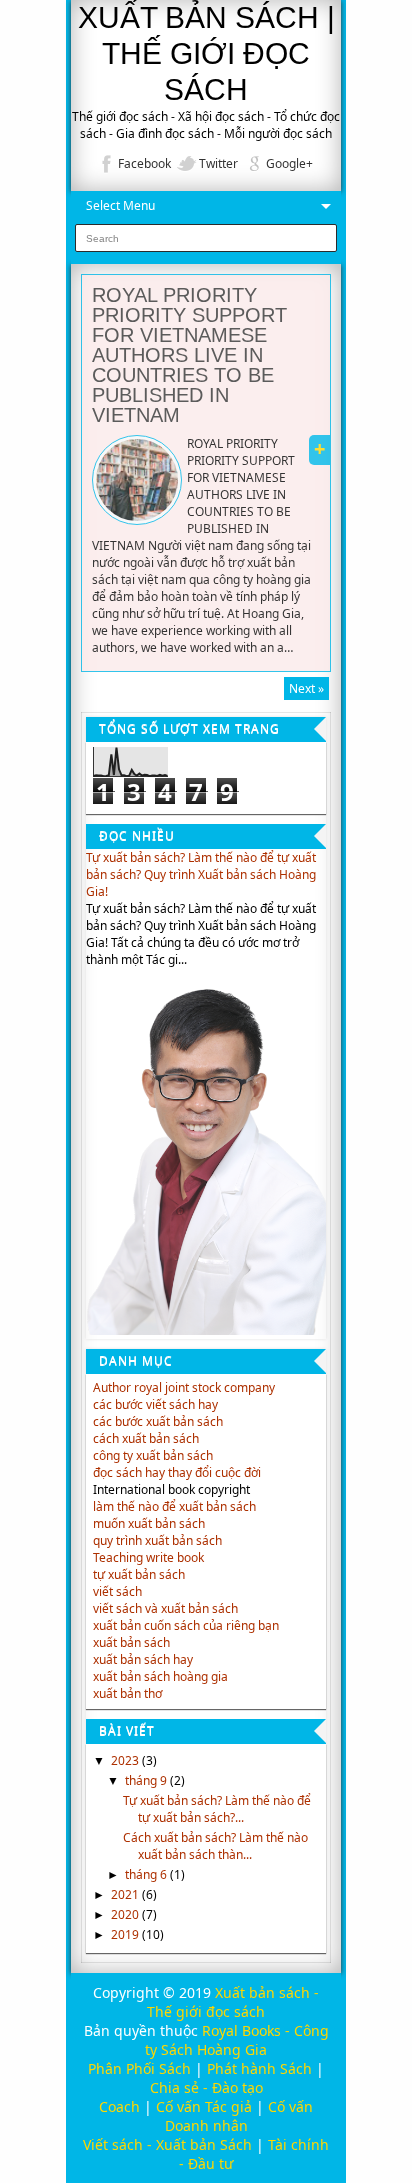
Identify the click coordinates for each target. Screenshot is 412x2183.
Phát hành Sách (259, 2068)
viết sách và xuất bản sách (165, 1608)
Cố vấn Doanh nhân (239, 2116)
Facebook (144, 163)
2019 (126, 1934)
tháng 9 (147, 1780)
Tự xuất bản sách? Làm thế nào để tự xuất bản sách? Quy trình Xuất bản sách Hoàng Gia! (201, 874)
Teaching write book (148, 1557)
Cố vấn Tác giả (204, 2106)
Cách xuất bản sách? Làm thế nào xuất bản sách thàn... (215, 1846)
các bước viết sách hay (155, 1404)
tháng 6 (147, 1874)
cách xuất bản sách (146, 1438)
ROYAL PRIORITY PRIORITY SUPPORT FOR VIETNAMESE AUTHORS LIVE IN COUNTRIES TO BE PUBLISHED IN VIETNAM (189, 355)
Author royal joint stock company (184, 1387)
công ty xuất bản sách (153, 1455)
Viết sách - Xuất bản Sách (167, 2144)
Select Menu (120, 205)
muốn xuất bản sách (149, 1523)
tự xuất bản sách (139, 1574)
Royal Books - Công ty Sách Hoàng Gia (237, 2040)
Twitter (218, 163)
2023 (126, 1760)
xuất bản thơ (127, 1693)
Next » (306, 688)
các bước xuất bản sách (158, 1421)
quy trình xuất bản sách (157, 1540)
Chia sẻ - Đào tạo (206, 2087)
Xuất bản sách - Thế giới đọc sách (233, 2002)
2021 (126, 1894)
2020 (126, 1914)
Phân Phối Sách (139, 2068)
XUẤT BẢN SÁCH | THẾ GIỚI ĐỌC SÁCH (206, 53)
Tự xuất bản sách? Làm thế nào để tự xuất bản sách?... (217, 1809)
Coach (119, 2106)
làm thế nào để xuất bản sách (174, 1506)
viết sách (117, 1591)
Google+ (289, 163)
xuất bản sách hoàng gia (160, 1676)
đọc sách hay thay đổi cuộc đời (177, 1472)
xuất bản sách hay (143, 1659)
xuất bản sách (131, 1642)
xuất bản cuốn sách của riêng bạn (186, 1625)
